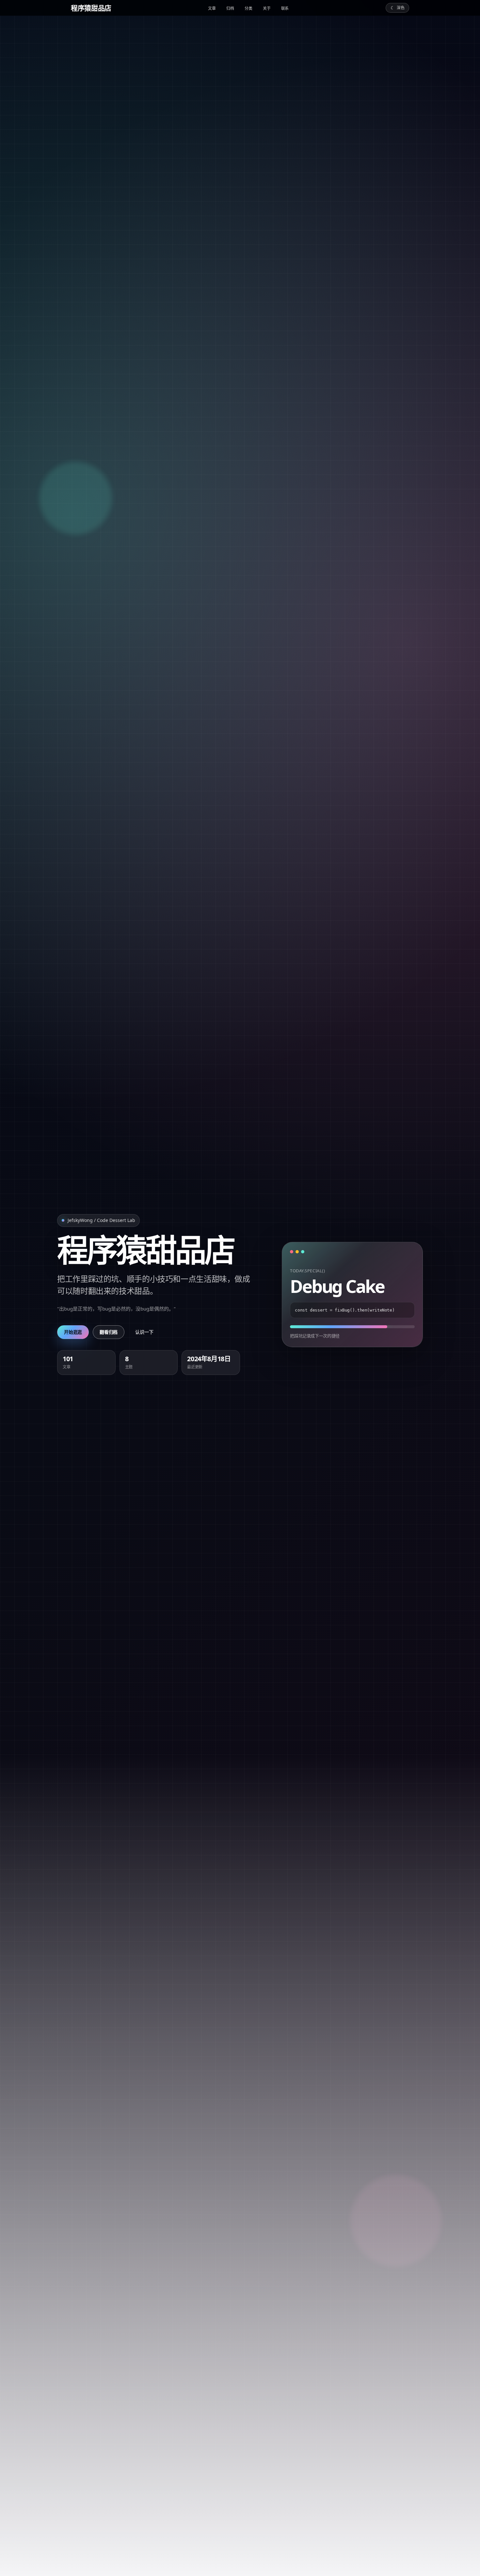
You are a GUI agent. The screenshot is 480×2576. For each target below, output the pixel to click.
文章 (212, 8)
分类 (248, 8)
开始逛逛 (73, 1332)
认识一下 (144, 1332)
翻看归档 (109, 1332)
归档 (230, 8)
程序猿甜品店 (91, 8)
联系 (285, 8)
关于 (267, 8)
